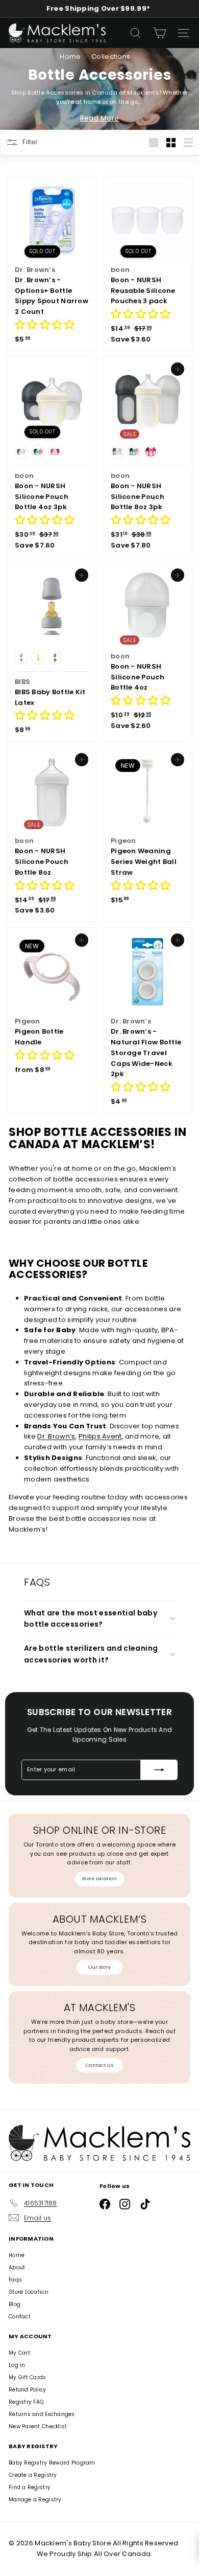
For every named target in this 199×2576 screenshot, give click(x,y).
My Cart (19, 2353)
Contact (20, 2317)
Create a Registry (33, 2475)
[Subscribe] (159, 1770)
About (17, 2267)
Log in (17, 2365)
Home (71, 56)
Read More (99, 118)
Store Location (99, 1879)
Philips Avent (100, 1436)
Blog (15, 2304)
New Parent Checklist (38, 2426)
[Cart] (159, 33)
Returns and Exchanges (42, 2414)
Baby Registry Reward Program (52, 2463)
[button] (45, 326)
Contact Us (99, 2065)
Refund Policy (28, 2390)
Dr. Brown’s (56, 1436)
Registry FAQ (26, 2402)
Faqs (15, 2280)
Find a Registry (30, 2487)
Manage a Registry (35, 2500)
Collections (111, 56)
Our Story (99, 1967)
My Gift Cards (28, 2377)
